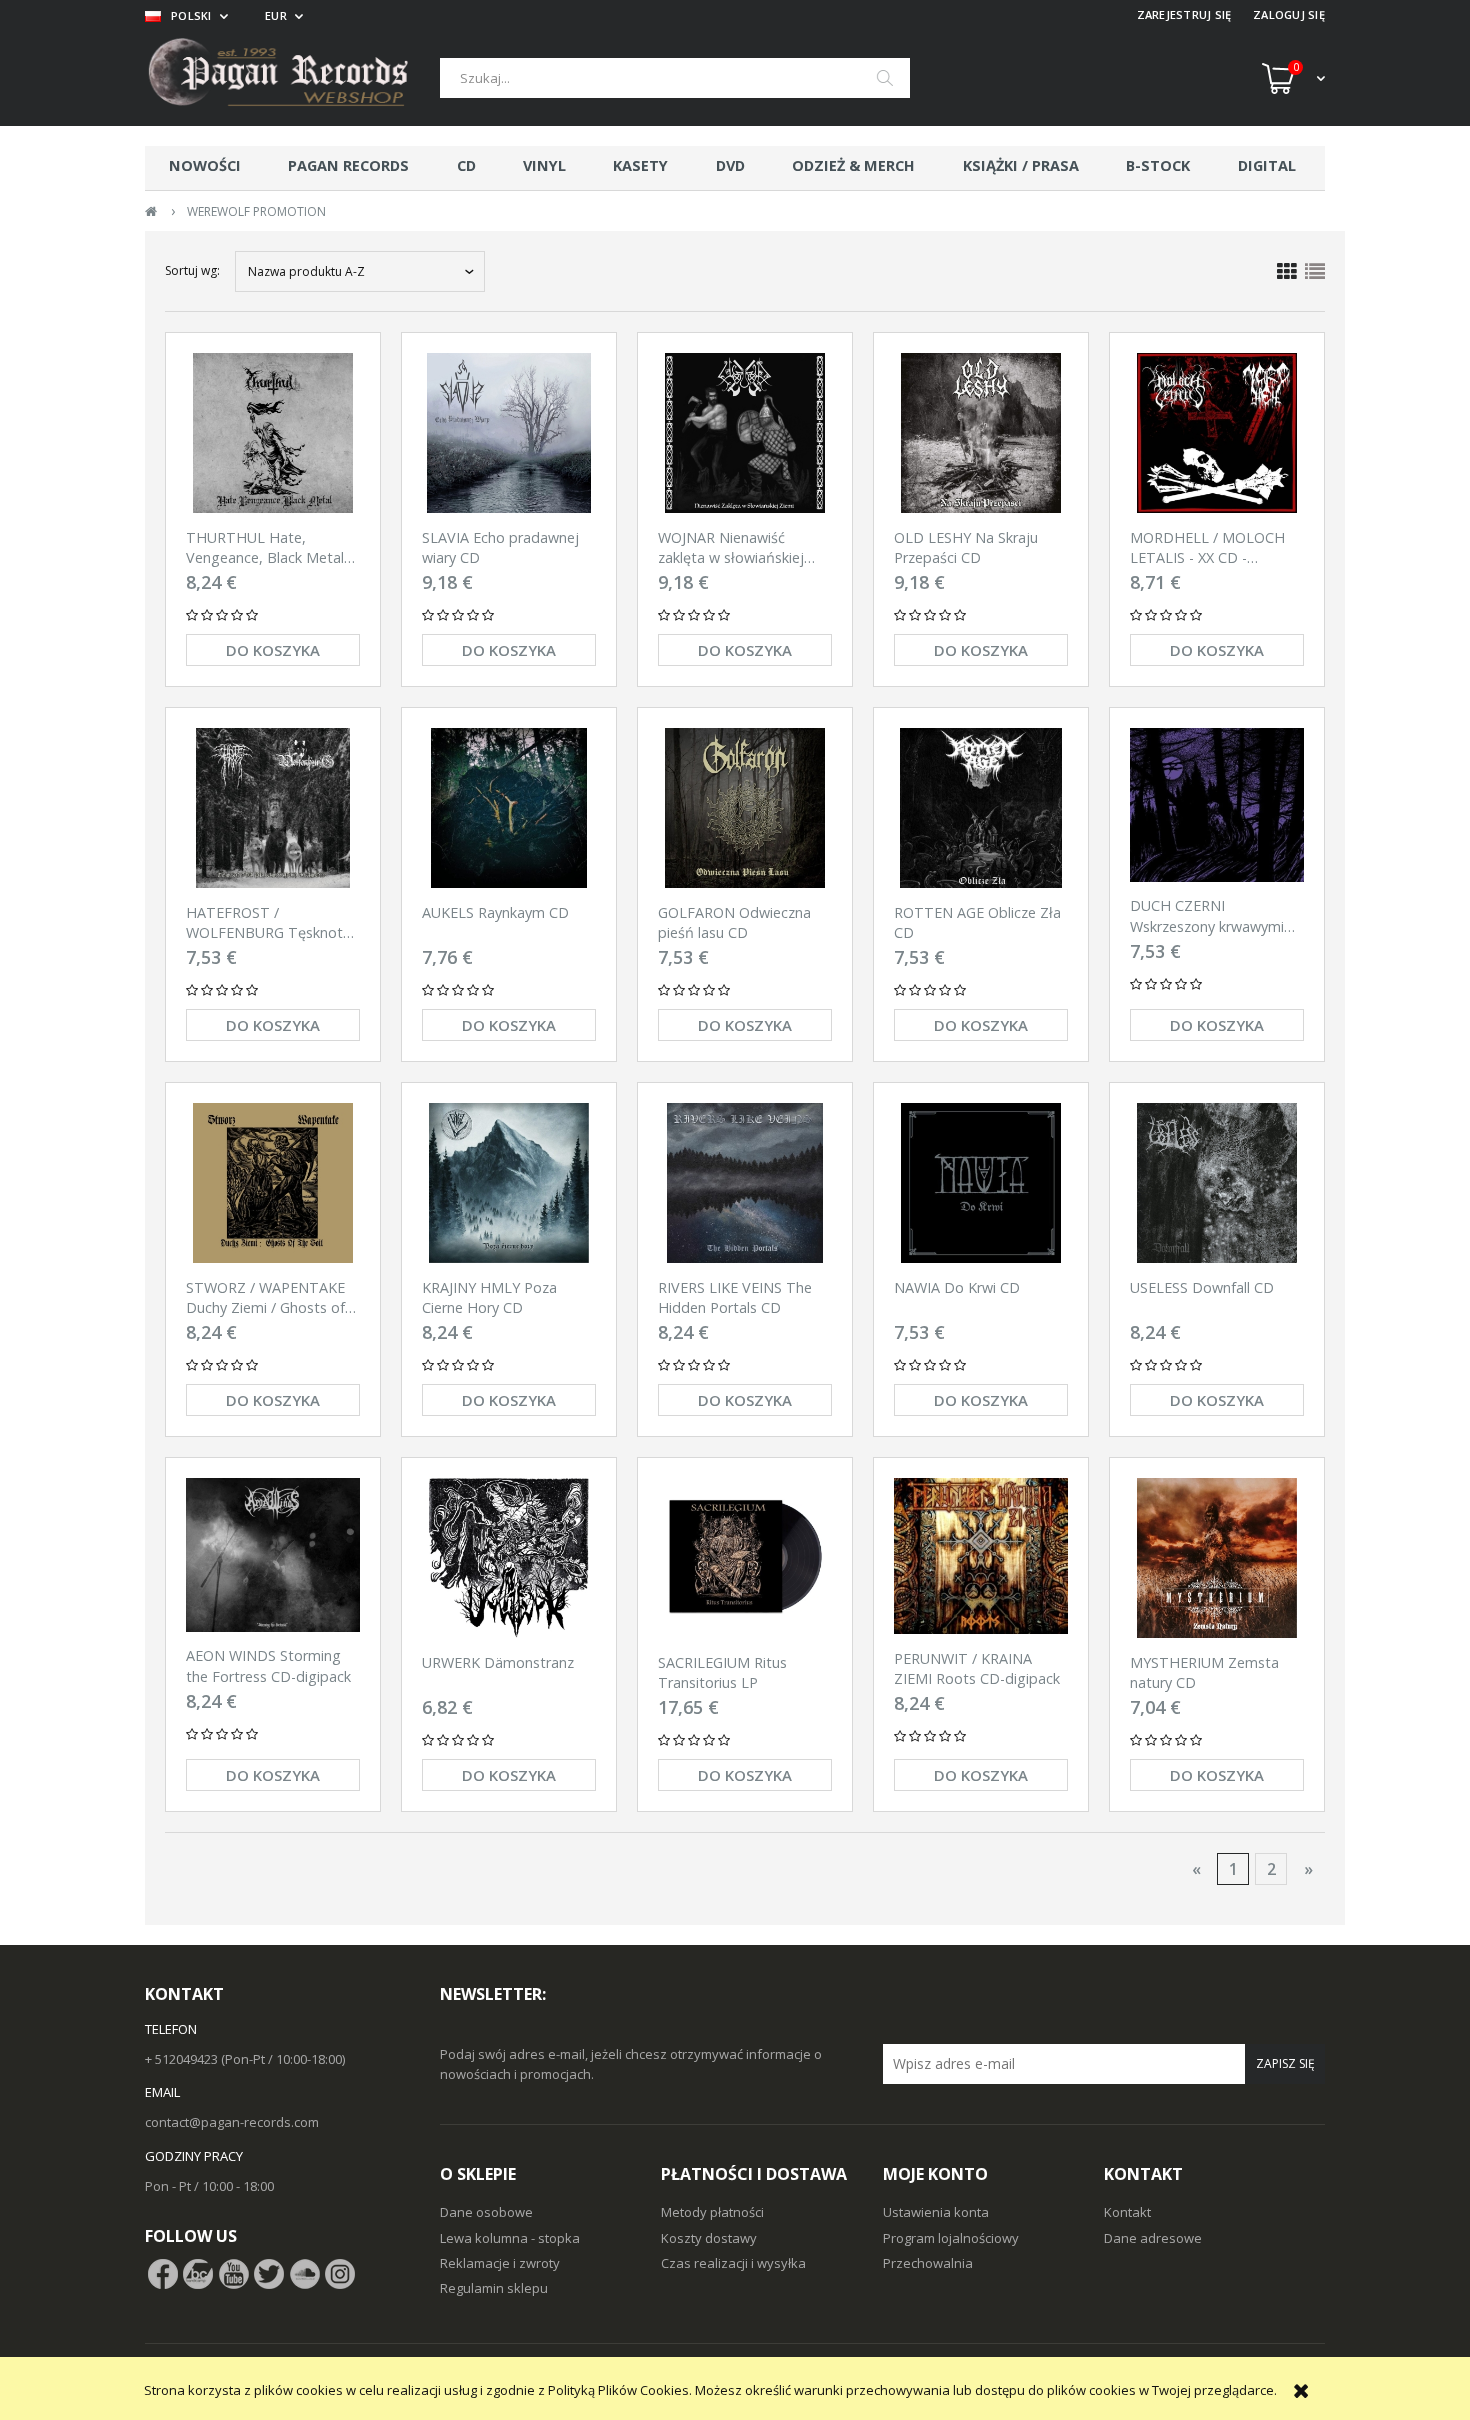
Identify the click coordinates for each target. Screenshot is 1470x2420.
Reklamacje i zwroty (500, 2263)
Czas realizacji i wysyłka (733, 2263)
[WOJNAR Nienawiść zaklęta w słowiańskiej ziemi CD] (745, 433)
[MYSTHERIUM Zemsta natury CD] (1217, 1558)
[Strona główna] (292, 78)
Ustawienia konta (936, 2212)
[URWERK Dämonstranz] (509, 1558)
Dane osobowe (486, 2212)
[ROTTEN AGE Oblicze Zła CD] (981, 808)
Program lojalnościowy (951, 2238)
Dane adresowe (1153, 2238)
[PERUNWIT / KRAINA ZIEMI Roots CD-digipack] (981, 1556)
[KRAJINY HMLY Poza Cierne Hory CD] (509, 1183)
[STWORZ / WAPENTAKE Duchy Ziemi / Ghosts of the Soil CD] (273, 1183)
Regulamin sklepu (494, 2288)
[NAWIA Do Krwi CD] (981, 1183)
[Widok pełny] (1315, 272)
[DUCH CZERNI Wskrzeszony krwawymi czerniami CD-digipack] (1217, 805)
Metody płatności (712, 2212)
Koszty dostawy (709, 2238)
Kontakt (1127, 2212)
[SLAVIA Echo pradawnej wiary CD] (509, 433)
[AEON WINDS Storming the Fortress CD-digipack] (273, 1555)
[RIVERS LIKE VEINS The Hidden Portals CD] (745, 1183)
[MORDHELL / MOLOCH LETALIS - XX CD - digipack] (1217, 433)
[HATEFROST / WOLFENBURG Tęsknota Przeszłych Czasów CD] (273, 808)
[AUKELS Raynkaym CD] (509, 808)
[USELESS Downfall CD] (1217, 1183)
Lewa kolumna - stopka (510, 2238)
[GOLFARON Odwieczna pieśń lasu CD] (745, 808)
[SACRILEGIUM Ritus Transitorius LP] (745, 1558)
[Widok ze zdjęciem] (1287, 272)
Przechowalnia (928, 2263)
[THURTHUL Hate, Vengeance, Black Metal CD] (273, 433)
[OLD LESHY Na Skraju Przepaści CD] (981, 433)
